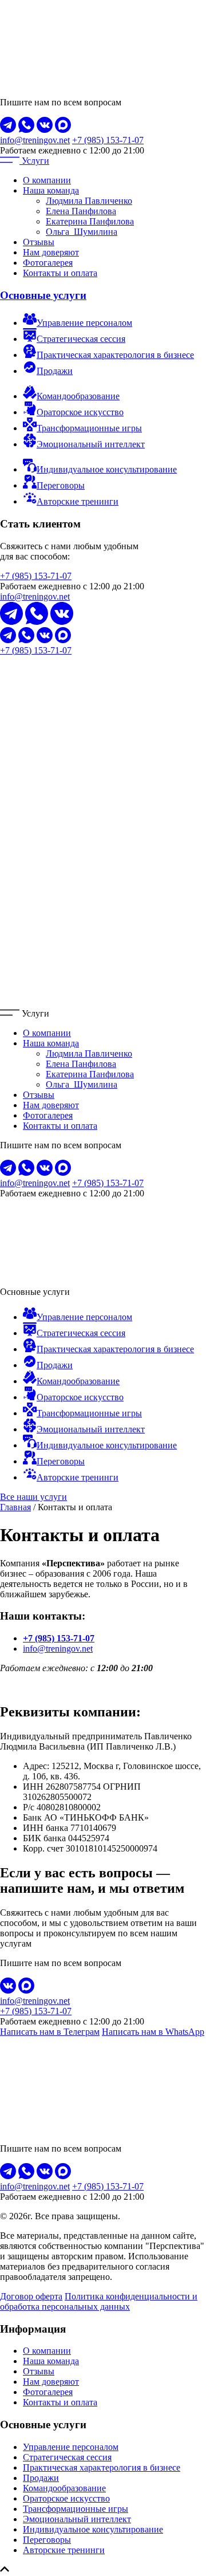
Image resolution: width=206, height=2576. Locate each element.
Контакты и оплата (60, 273)
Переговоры (47, 2540)
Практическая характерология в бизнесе (102, 2467)
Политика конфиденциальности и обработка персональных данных (99, 2301)
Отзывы (39, 242)
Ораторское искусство (66, 2498)
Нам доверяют (51, 252)
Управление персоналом (71, 2447)
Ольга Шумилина (82, 232)
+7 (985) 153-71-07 (108, 140)
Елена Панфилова (81, 211)
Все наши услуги (33, 1497)
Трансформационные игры (76, 2509)
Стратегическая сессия (67, 2457)
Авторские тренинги (64, 2550)
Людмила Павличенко (89, 201)
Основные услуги (43, 295)
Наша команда (51, 190)
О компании (47, 180)
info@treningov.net (35, 140)
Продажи (41, 2478)
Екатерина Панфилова (90, 221)
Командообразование (64, 2488)
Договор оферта (31, 2296)
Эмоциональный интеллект (77, 2519)
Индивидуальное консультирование (93, 2529)
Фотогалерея (48, 263)
